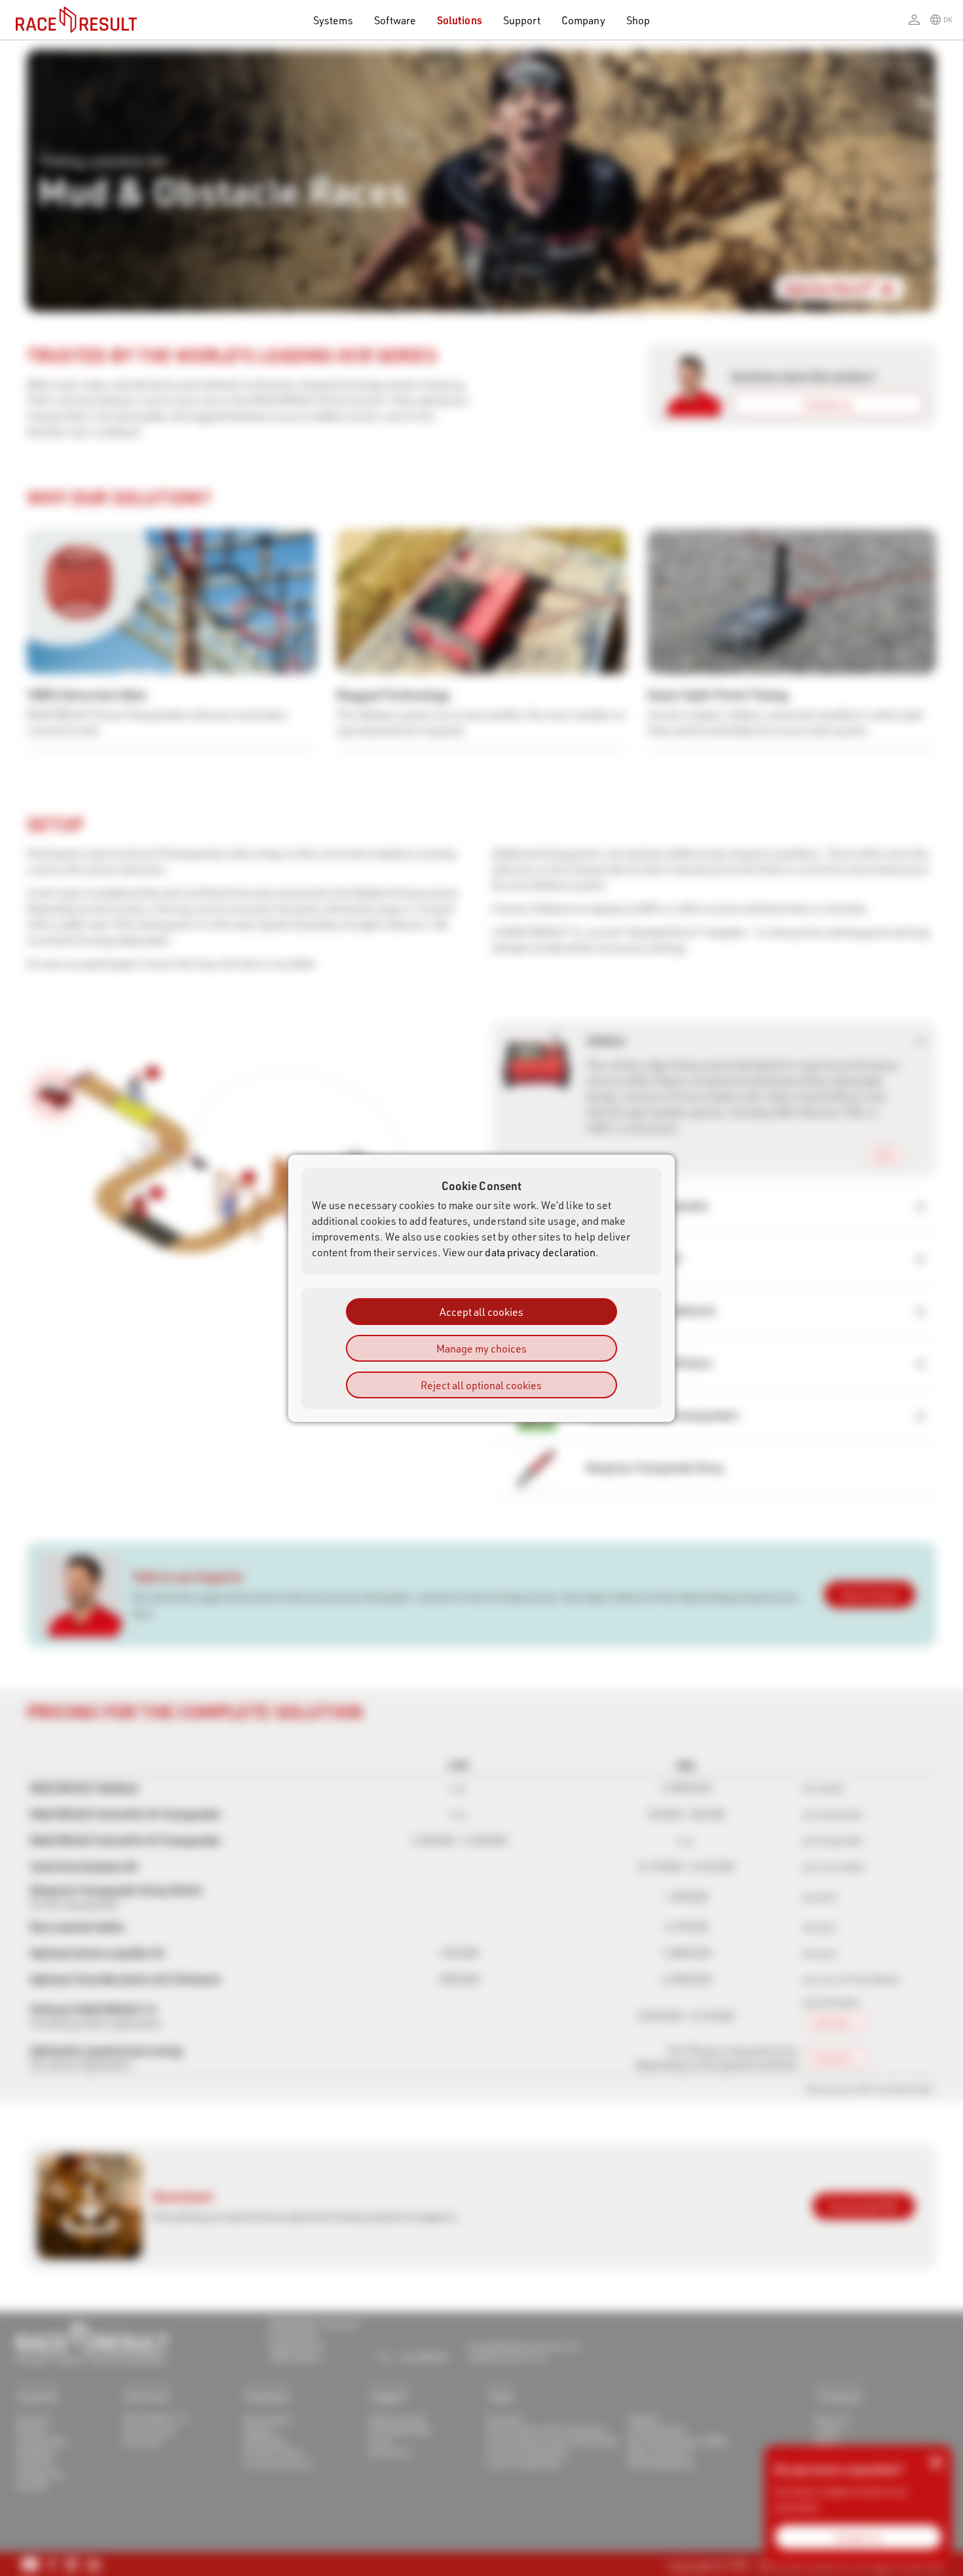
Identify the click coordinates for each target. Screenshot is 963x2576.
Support (522, 20)
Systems (333, 20)
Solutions (460, 20)
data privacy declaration (540, 1251)
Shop (638, 20)
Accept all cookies (481, 1311)
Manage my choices (481, 1348)
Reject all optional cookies (481, 1384)
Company (583, 20)
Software (395, 20)
